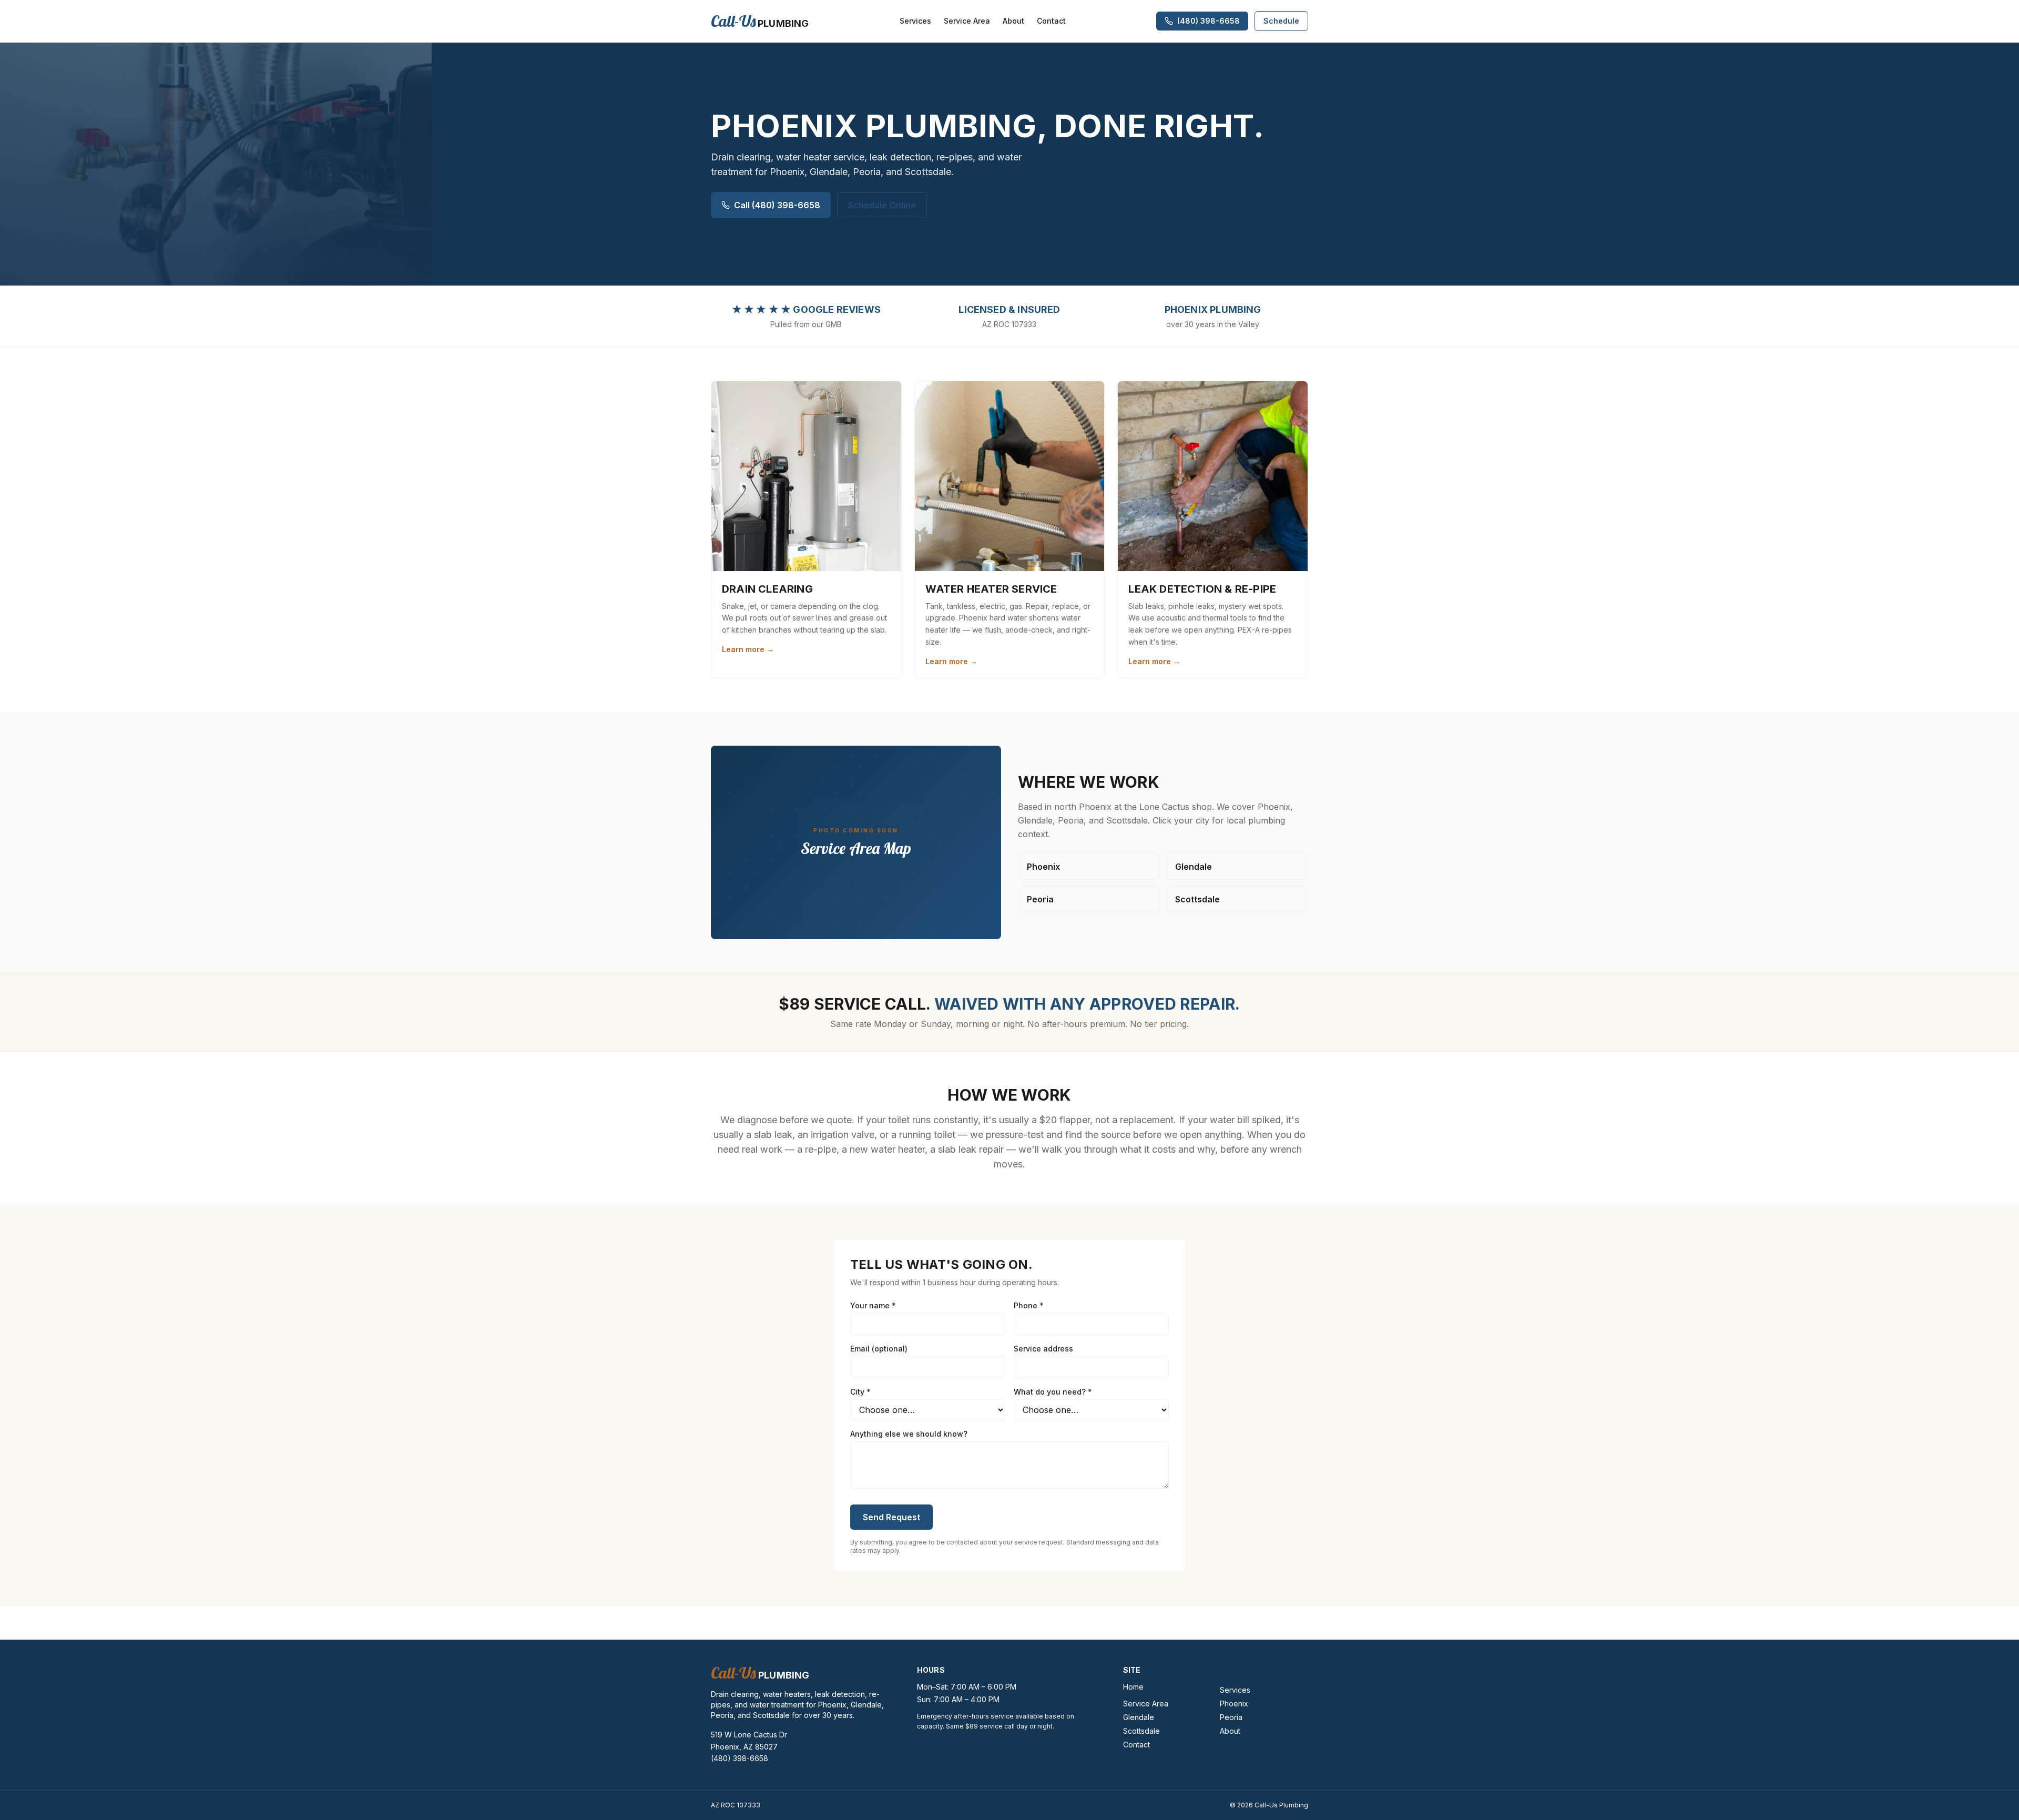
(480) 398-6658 (740, 1758)
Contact (1051, 21)
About (1013, 21)
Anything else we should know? (909, 1434)
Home (1133, 1687)
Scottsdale (1197, 899)
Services (915, 21)
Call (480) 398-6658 (777, 205)
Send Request (891, 1517)
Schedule (1281, 21)
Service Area (967, 21)
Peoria (1040, 899)
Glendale (1194, 867)
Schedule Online (882, 205)
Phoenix (1043, 867)
